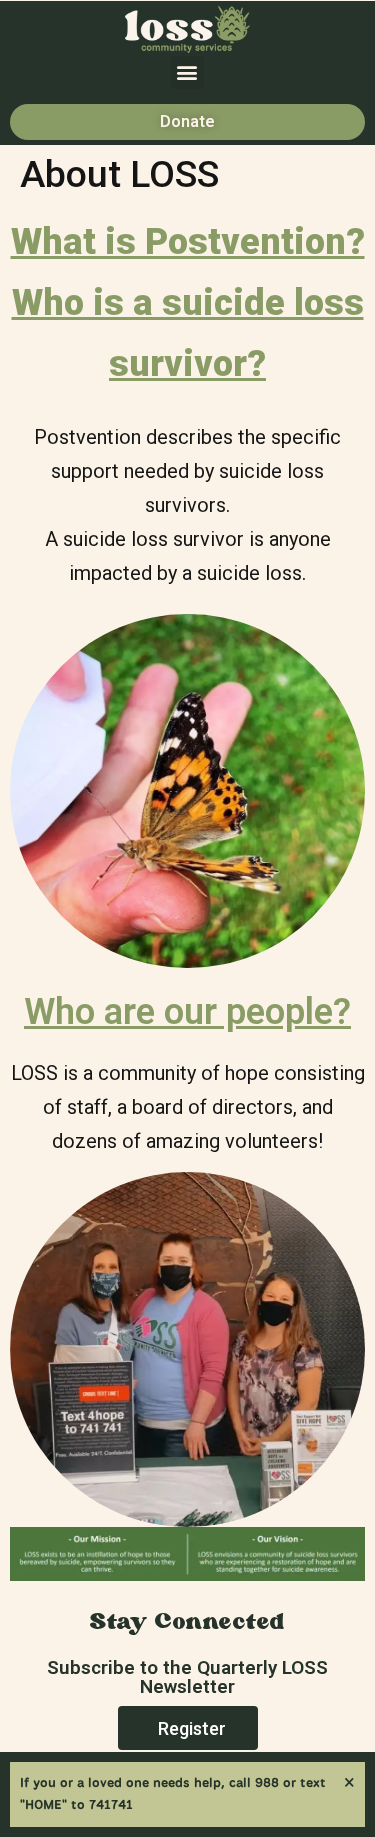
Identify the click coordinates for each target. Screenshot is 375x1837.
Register (192, 1728)
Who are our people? (187, 1012)
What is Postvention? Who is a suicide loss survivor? (188, 303)
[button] (187, 72)
